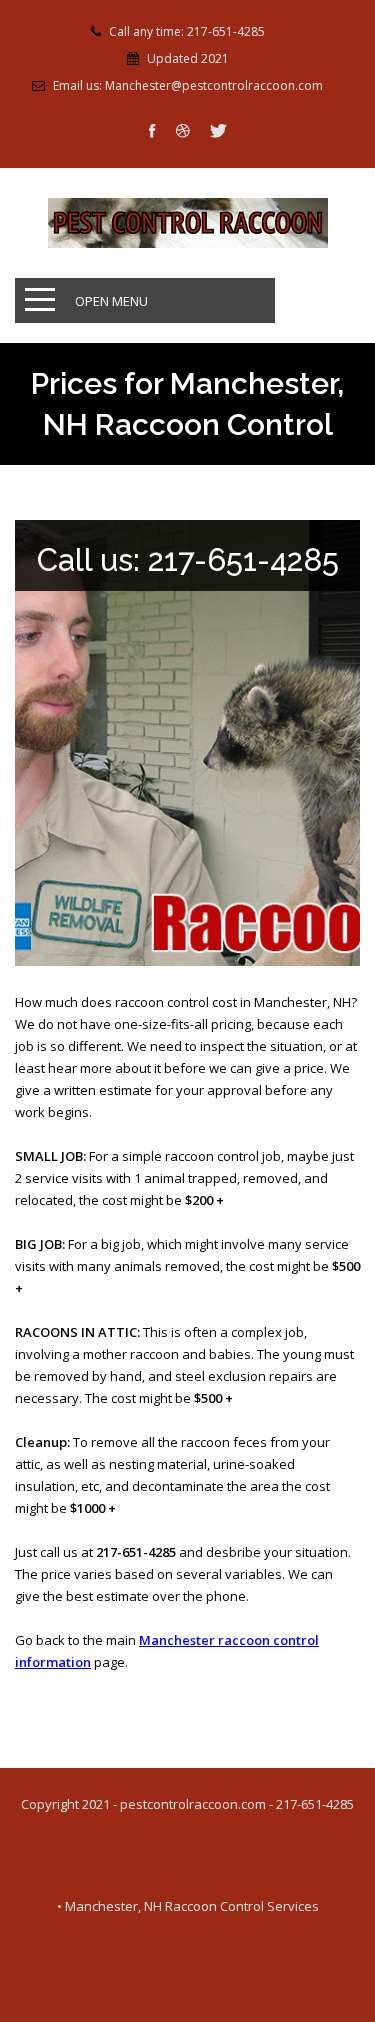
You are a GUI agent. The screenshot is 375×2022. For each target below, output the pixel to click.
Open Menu (111, 301)
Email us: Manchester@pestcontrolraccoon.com (188, 86)
